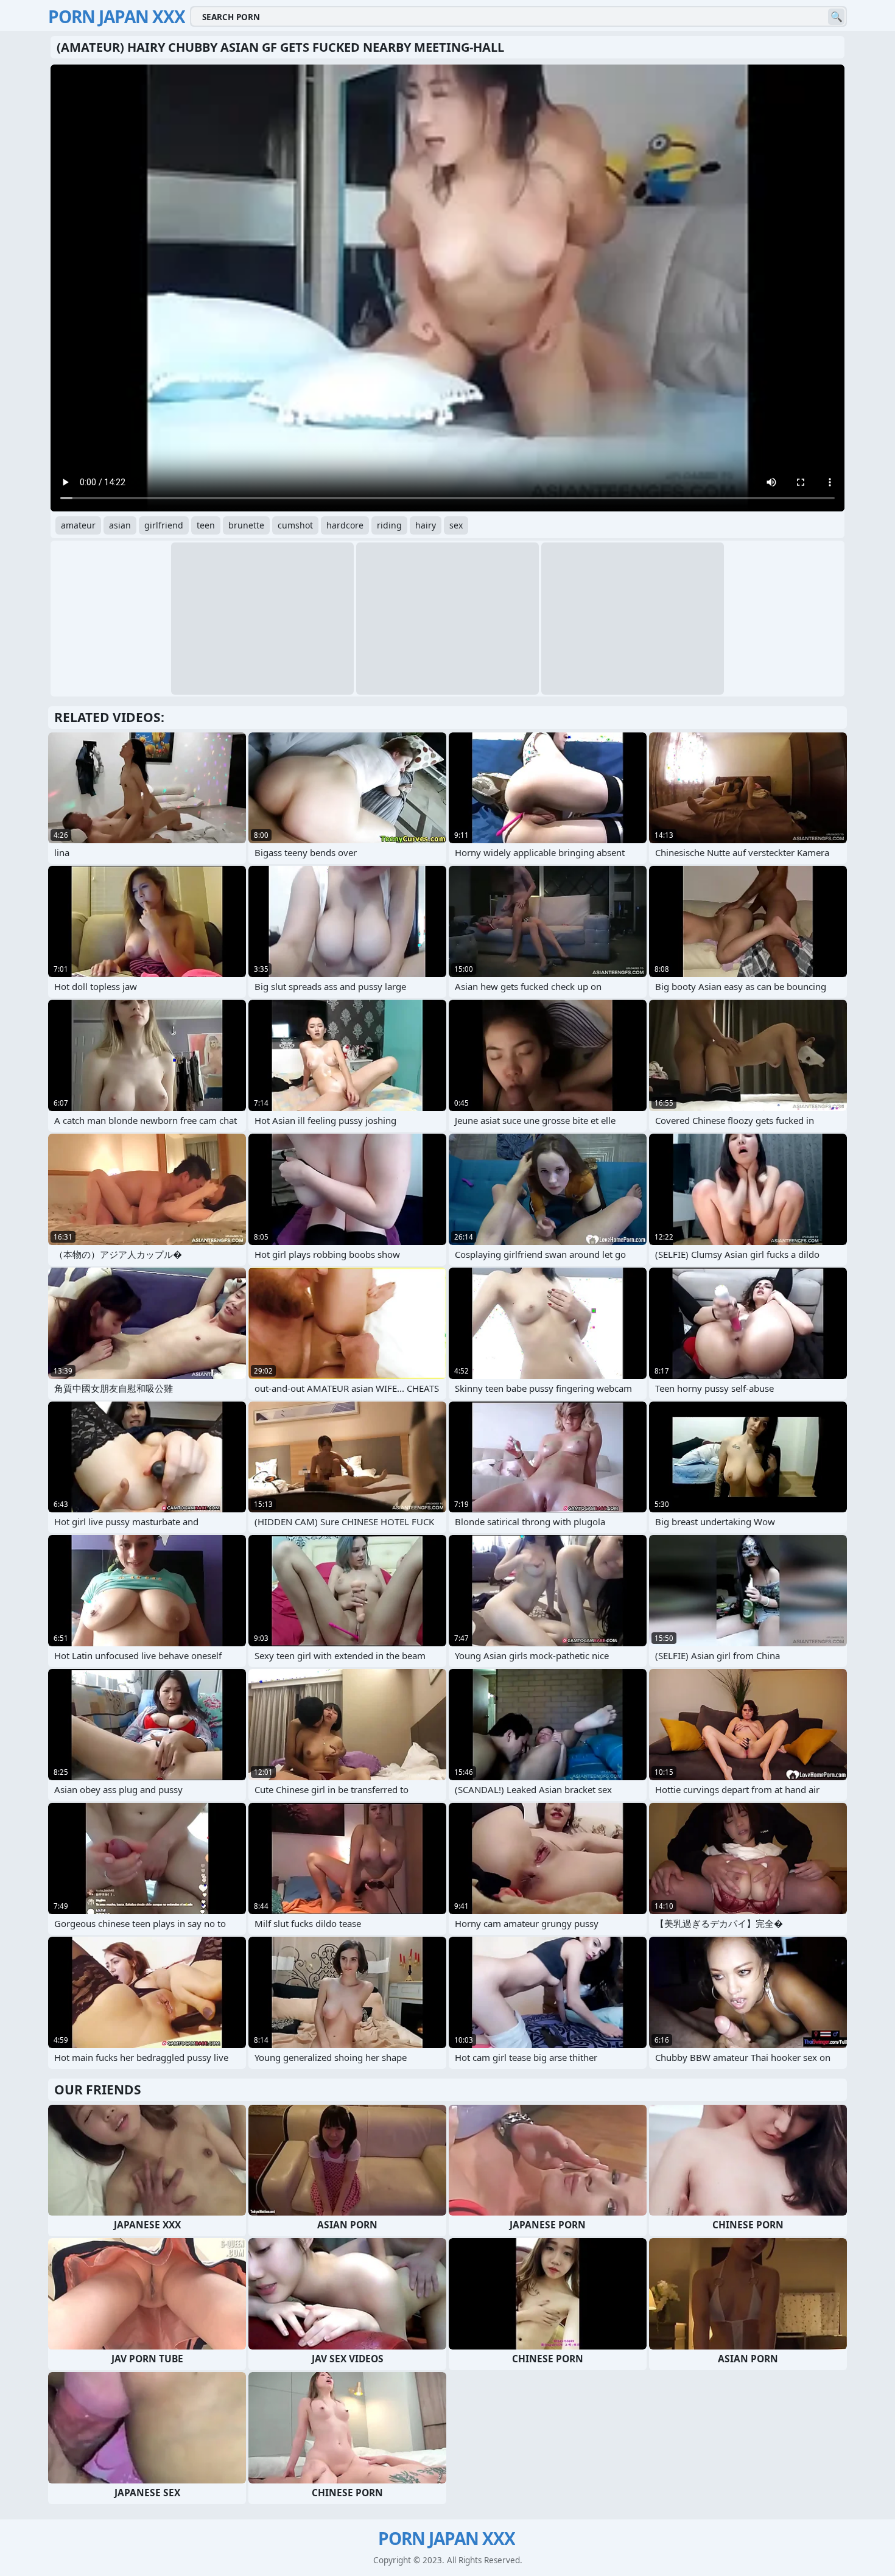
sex (456, 525)
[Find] (836, 17)
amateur (78, 525)
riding (389, 525)
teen (206, 525)
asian (120, 525)
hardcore (345, 525)
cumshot (295, 525)
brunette (246, 525)
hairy (426, 525)
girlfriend (164, 525)
